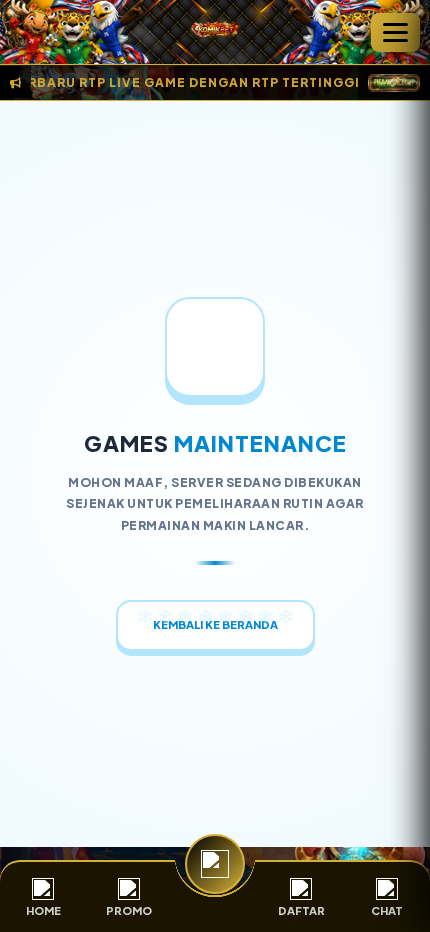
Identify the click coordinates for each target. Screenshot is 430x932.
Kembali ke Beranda (215, 624)
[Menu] (395, 32)
